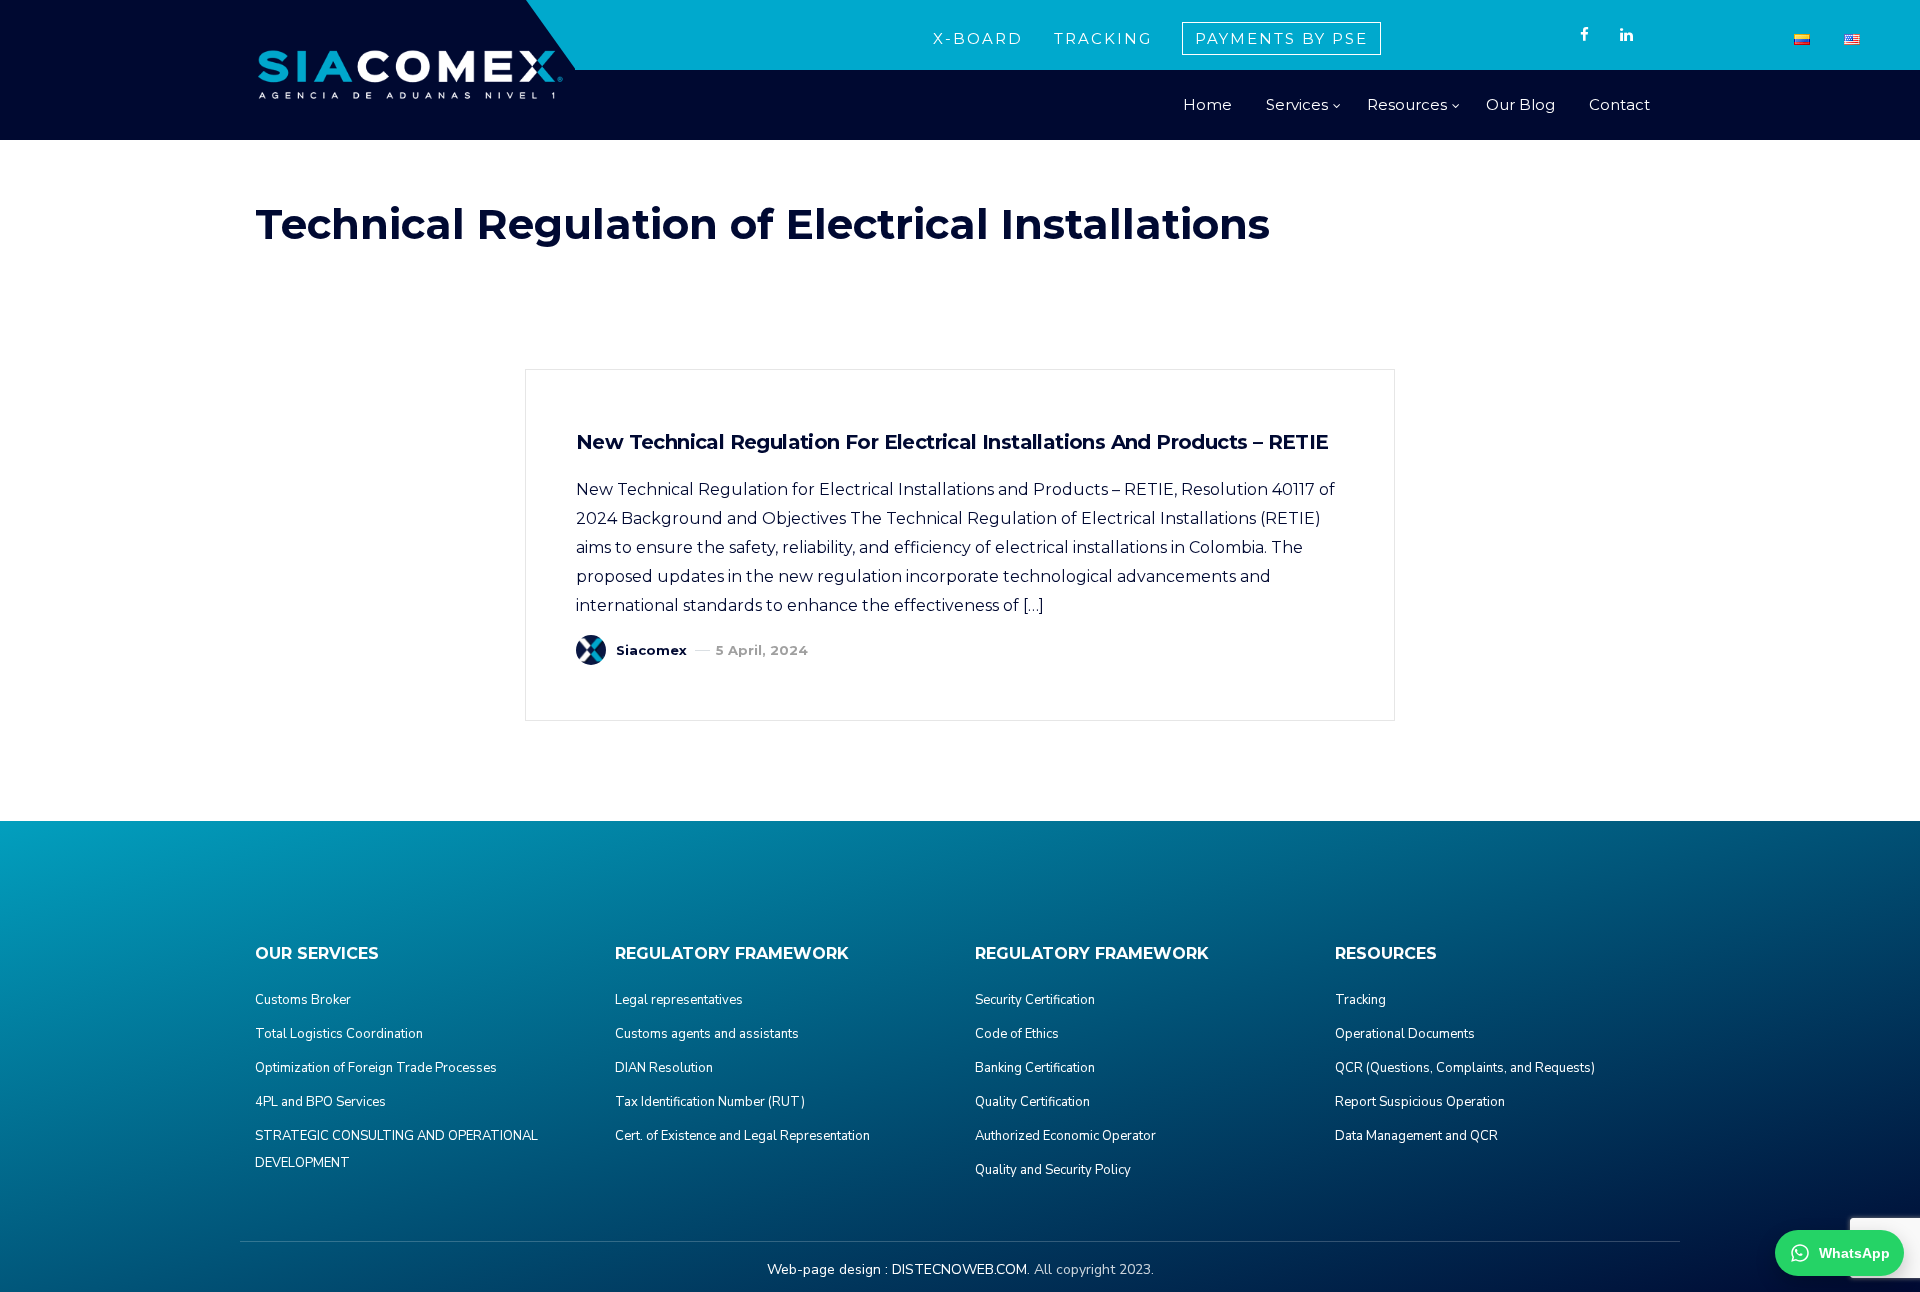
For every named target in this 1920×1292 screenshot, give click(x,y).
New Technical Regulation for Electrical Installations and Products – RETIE (952, 442)
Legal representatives (679, 1000)
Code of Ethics (1017, 1034)
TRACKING (1103, 38)
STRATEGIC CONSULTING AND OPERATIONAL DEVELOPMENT (396, 1149)
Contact (1619, 104)
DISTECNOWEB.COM (959, 1269)
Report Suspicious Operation (1420, 1102)
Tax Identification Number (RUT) (710, 1102)
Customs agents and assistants (707, 1034)
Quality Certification (1032, 1102)
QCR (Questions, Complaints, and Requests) (1465, 1068)
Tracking (1360, 1000)
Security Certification (1035, 1000)
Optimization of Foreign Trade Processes (376, 1068)
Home (1207, 104)
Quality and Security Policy (1053, 1170)
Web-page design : (827, 1269)
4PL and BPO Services (320, 1102)
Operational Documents (1405, 1034)
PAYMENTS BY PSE (1281, 38)
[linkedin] (1626, 35)
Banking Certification (1035, 1068)
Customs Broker (303, 1000)
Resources (1407, 104)
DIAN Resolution (664, 1068)
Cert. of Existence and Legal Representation (742, 1136)
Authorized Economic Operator (1065, 1136)
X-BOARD (978, 38)
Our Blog (1520, 104)
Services (1297, 104)
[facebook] (1584, 35)
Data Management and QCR (1416, 1136)
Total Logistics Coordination (339, 1034)
